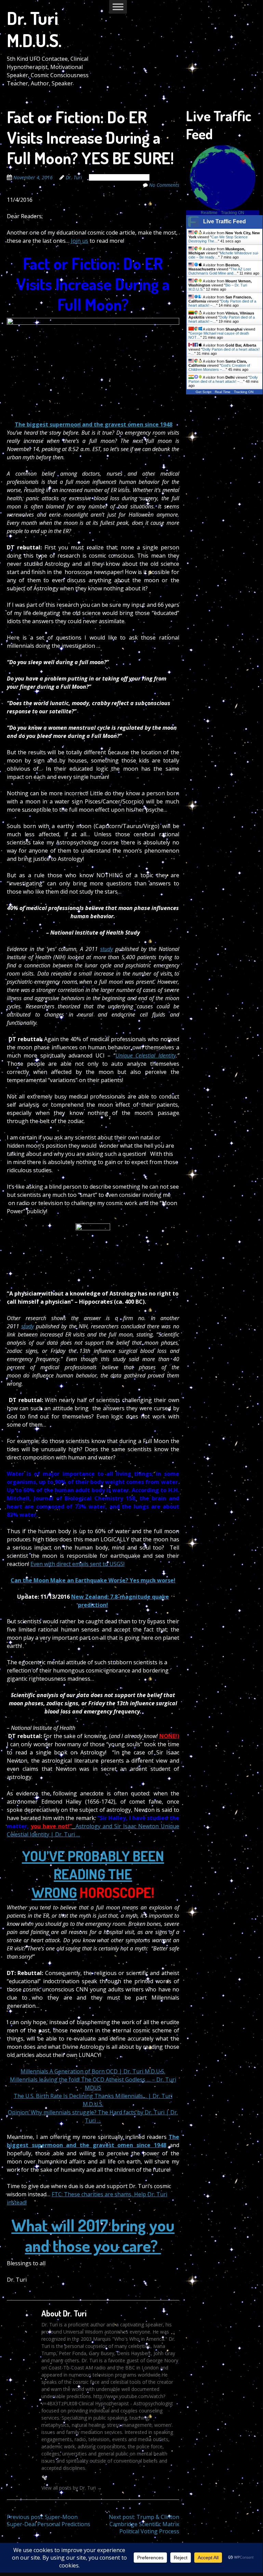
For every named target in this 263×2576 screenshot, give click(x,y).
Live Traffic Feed (225, 221)
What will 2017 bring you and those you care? (93, 2235)
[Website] (44, 2478)
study (107, 949)
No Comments (164, 185)
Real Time (223, 392)
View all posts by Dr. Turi (72, 2488)
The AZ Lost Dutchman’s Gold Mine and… (220, 271)
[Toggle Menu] (118, 7)
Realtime (209, 213)
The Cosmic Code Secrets (119, 177)
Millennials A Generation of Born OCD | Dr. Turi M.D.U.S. (93, 2071)
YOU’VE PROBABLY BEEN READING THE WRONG (93, 1874)
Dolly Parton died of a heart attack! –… (223, 379)
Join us (80, 241)
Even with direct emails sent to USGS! (77, 1564)
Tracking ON (233, 213)
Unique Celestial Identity (146, 1055)
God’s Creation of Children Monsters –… (219, 367)
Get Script (203, 392)
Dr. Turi (74, 177)
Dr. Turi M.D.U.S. (34, 29)
